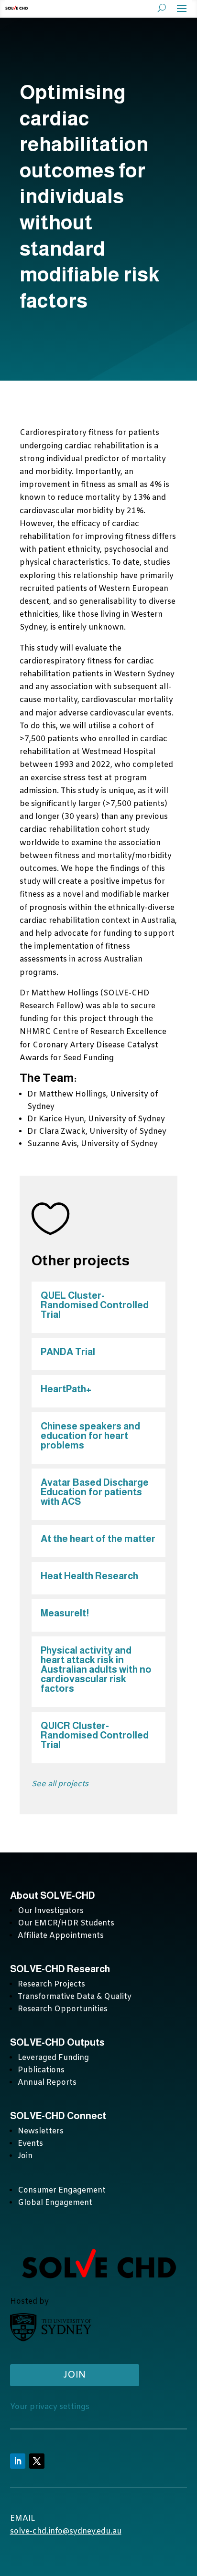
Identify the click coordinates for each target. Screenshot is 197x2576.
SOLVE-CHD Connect (58, 2116)
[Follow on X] (37, 2461)
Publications (41, 2070)
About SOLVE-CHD (53, 1895)
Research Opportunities (63, 2009)
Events (30, 2144)
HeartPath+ (66, 1389)
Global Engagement (55, 2203)
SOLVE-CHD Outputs (57, 2042)
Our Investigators (51, 1911)
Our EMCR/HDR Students (66, 1923)
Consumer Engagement (62, 2190)
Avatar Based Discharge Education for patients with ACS (95, 1492)
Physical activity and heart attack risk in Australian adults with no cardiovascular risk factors (96, 1669)
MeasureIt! (65, 1613)
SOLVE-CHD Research (61, 1969)
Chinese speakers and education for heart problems (90, 1436)
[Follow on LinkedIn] (18, 2461)
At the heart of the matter (98, 1539)
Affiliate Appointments (61, 1936)
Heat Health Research (89, 1576)
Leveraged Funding (53, 2058)
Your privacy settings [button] (50, 2407)
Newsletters (41, 2131)
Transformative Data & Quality (75, 1997)
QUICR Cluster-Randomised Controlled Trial (95, 1735)
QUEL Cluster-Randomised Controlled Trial (95, 1305)
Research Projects (51, 1984)
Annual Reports (47, 2083)
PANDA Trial (68, 1352)
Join (25, 2156)
